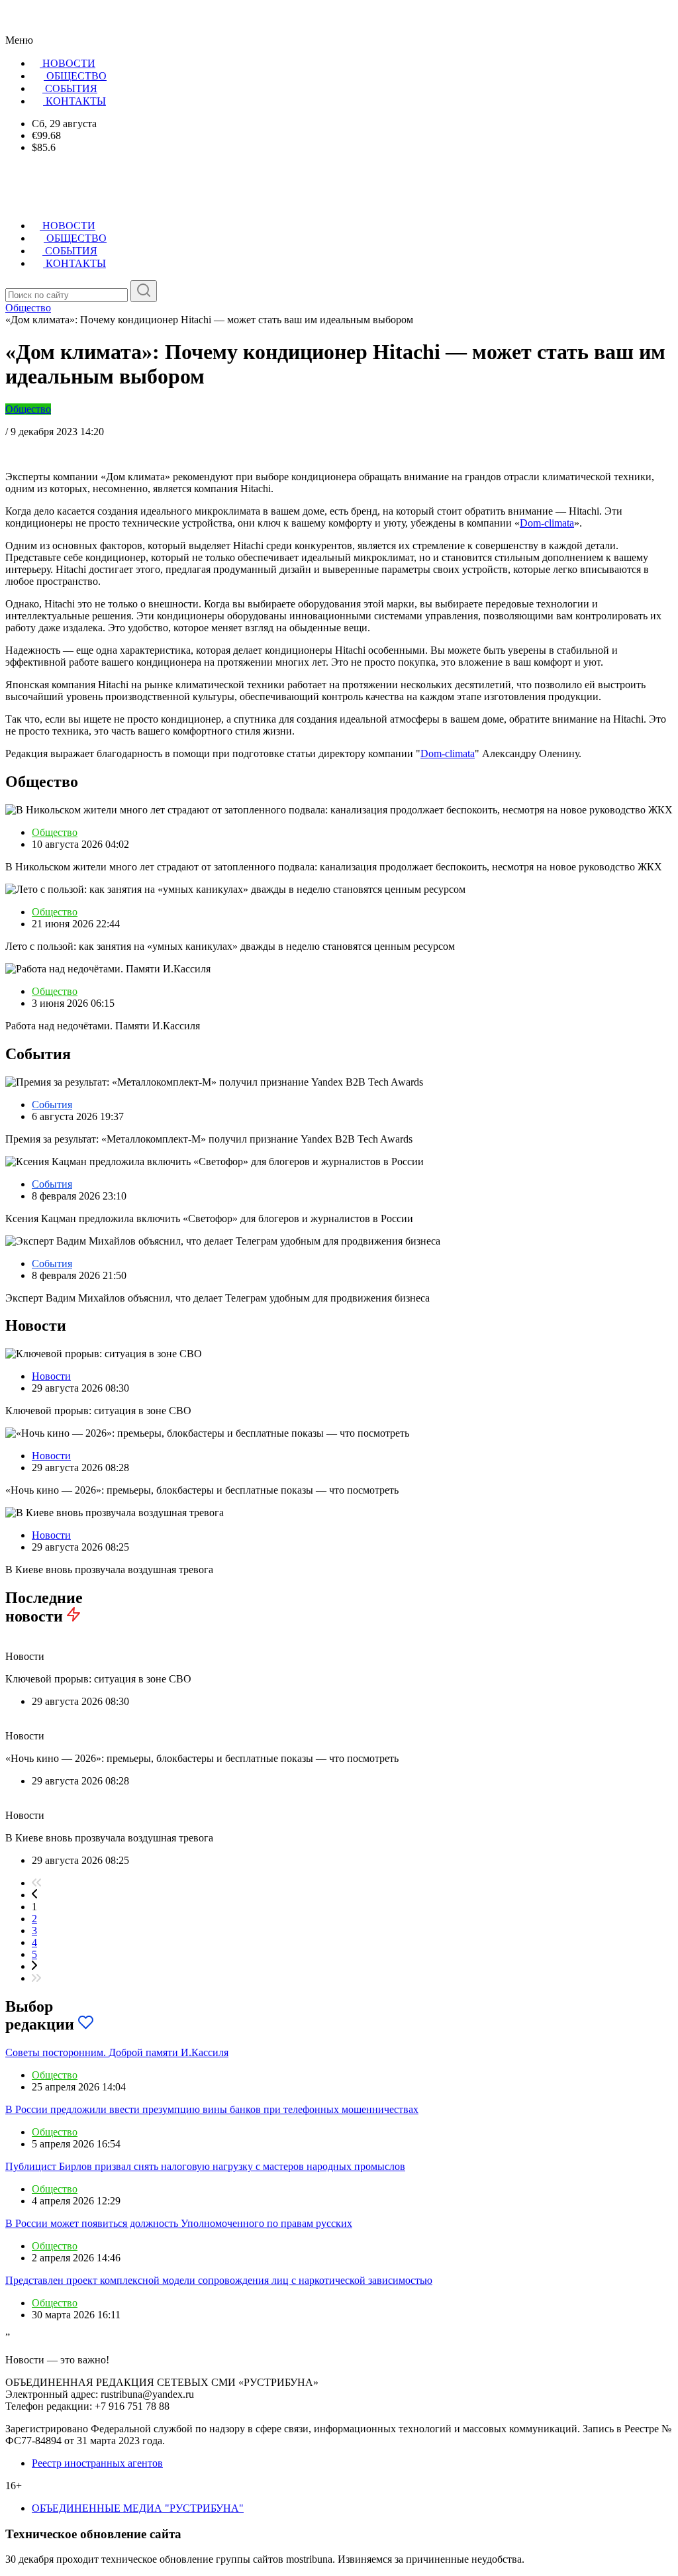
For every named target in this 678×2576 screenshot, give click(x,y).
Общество (28, 409)
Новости (51, 1376)
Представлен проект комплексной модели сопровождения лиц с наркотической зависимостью (219, 2280)
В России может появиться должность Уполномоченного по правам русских (179, 2223)
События (52, 1105)
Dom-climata (547, 523)
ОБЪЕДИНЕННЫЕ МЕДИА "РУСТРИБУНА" (138, 2508)
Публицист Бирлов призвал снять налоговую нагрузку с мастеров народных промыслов (205, 2166)
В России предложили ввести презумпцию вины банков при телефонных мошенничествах (212, 2109)
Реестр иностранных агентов (97, 2463)
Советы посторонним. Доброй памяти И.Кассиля (117, 2052)
